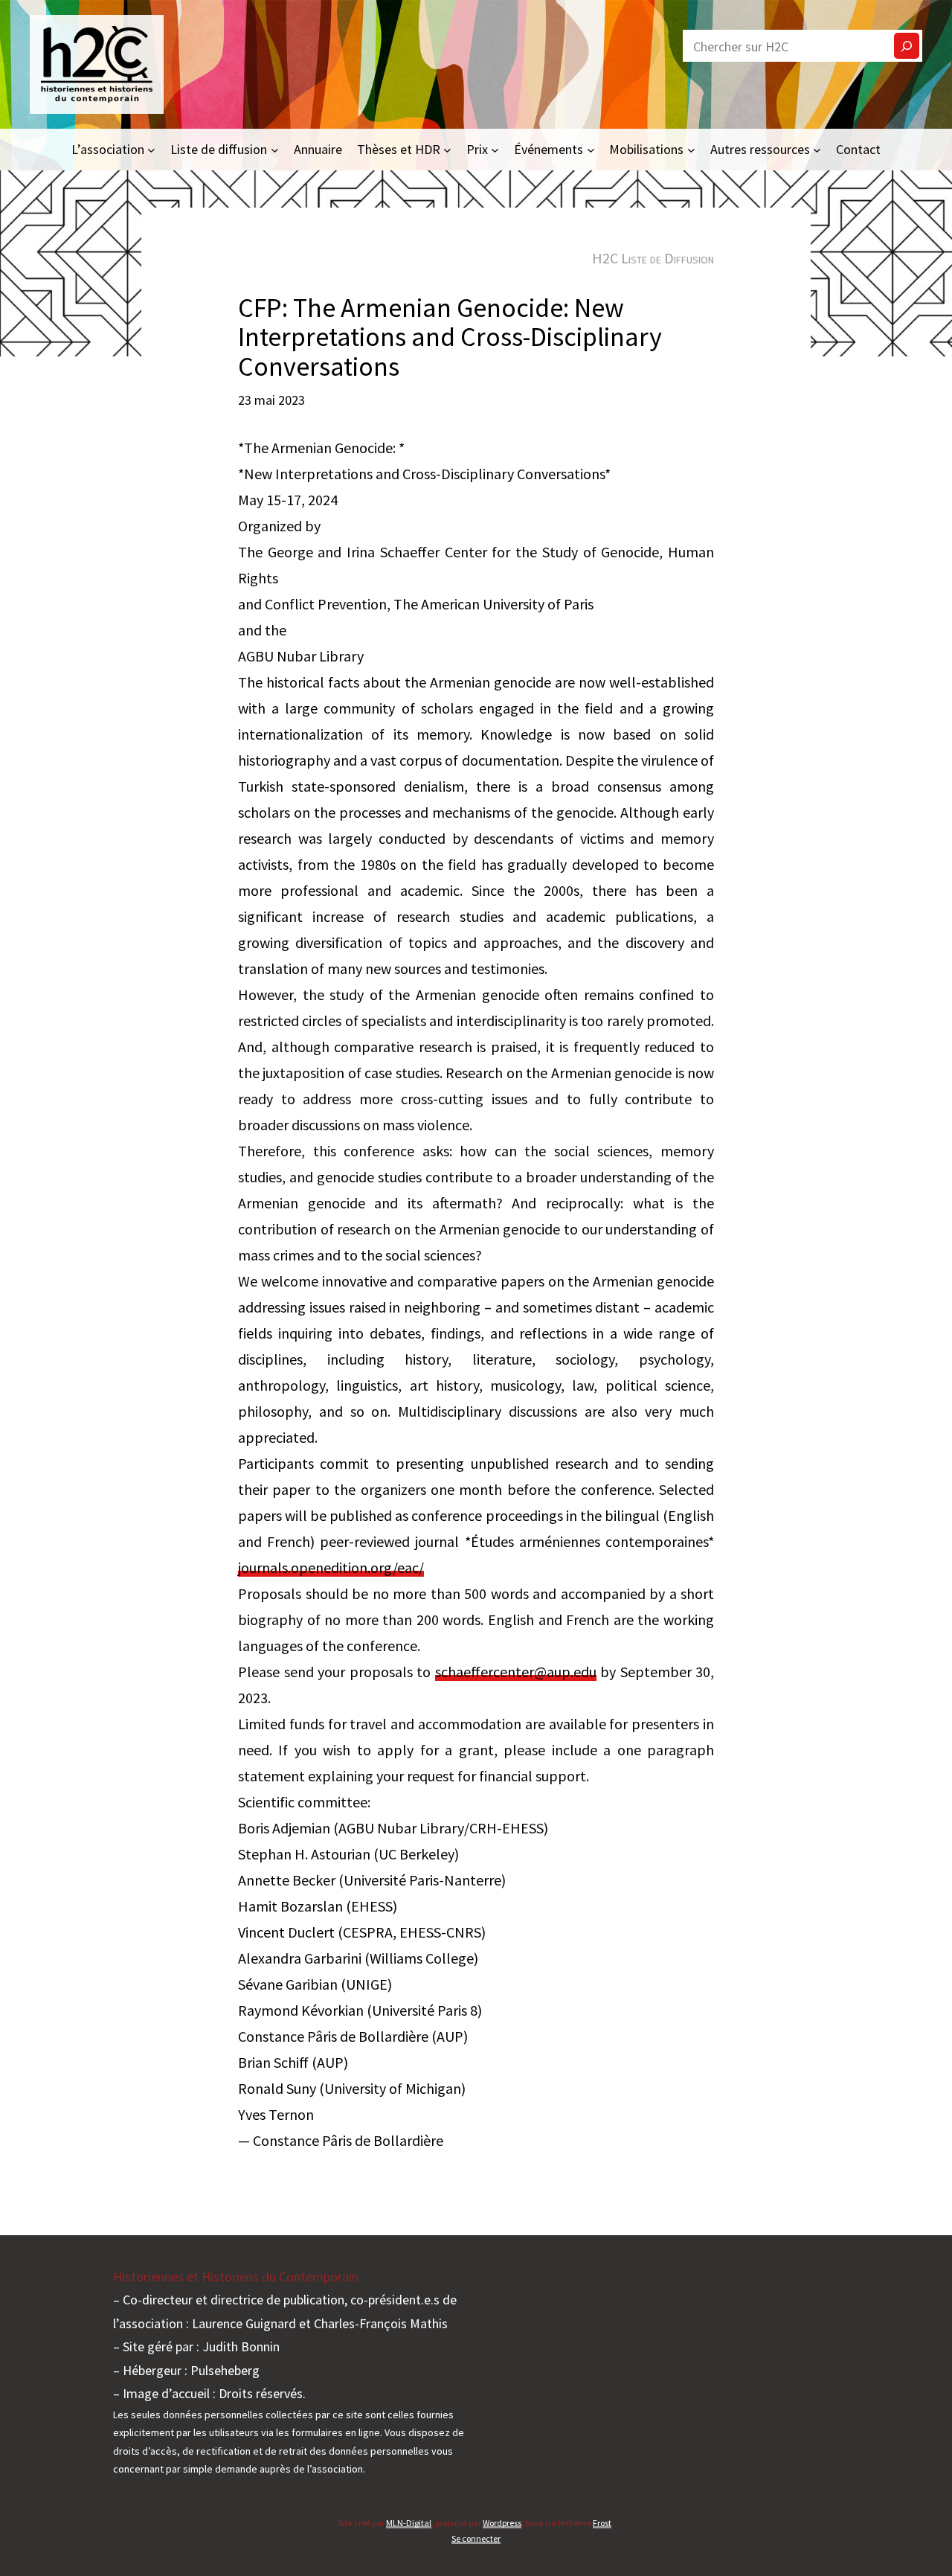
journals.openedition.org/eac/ (331, 1567)
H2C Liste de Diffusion (653, 258)
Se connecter (476, 2538)
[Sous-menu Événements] (591, 149)
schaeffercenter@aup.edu (516, 1672)
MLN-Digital (409, 2523)
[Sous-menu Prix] (495, 149)
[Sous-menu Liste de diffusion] (275, 149)
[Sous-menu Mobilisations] (691, 149)
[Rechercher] (907, 46)
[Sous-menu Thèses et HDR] (447, 149)
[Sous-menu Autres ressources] (817, 149)
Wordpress (502, 2523)
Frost (602, 2523)
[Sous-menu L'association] (151, 149)
